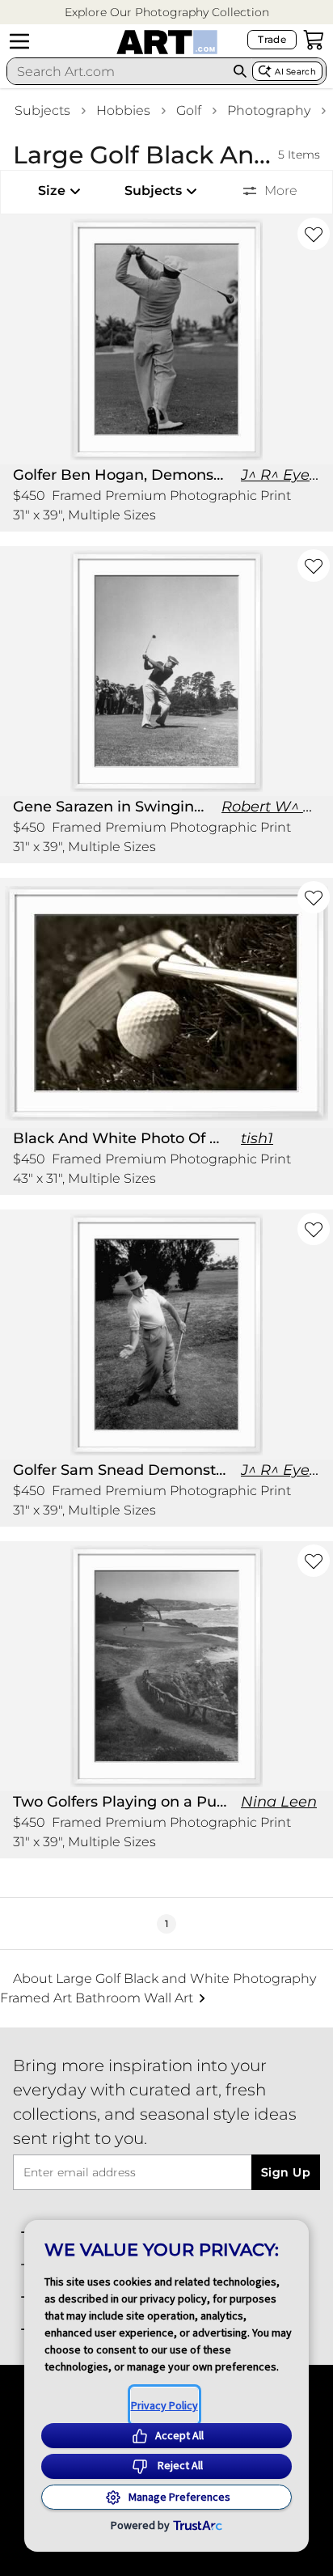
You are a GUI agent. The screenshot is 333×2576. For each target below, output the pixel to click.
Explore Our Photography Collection (167, 12)
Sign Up (286, 2172)
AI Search (295, 72)
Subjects (42, 110)
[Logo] (167, 42)
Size (52, 191)
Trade (272, 39)
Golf (189, 110)
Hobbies (123, 110)
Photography (269, 110)
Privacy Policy (164, 2405)
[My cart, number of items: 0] (314, 40)
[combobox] (118, 71)
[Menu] (19, 41)
